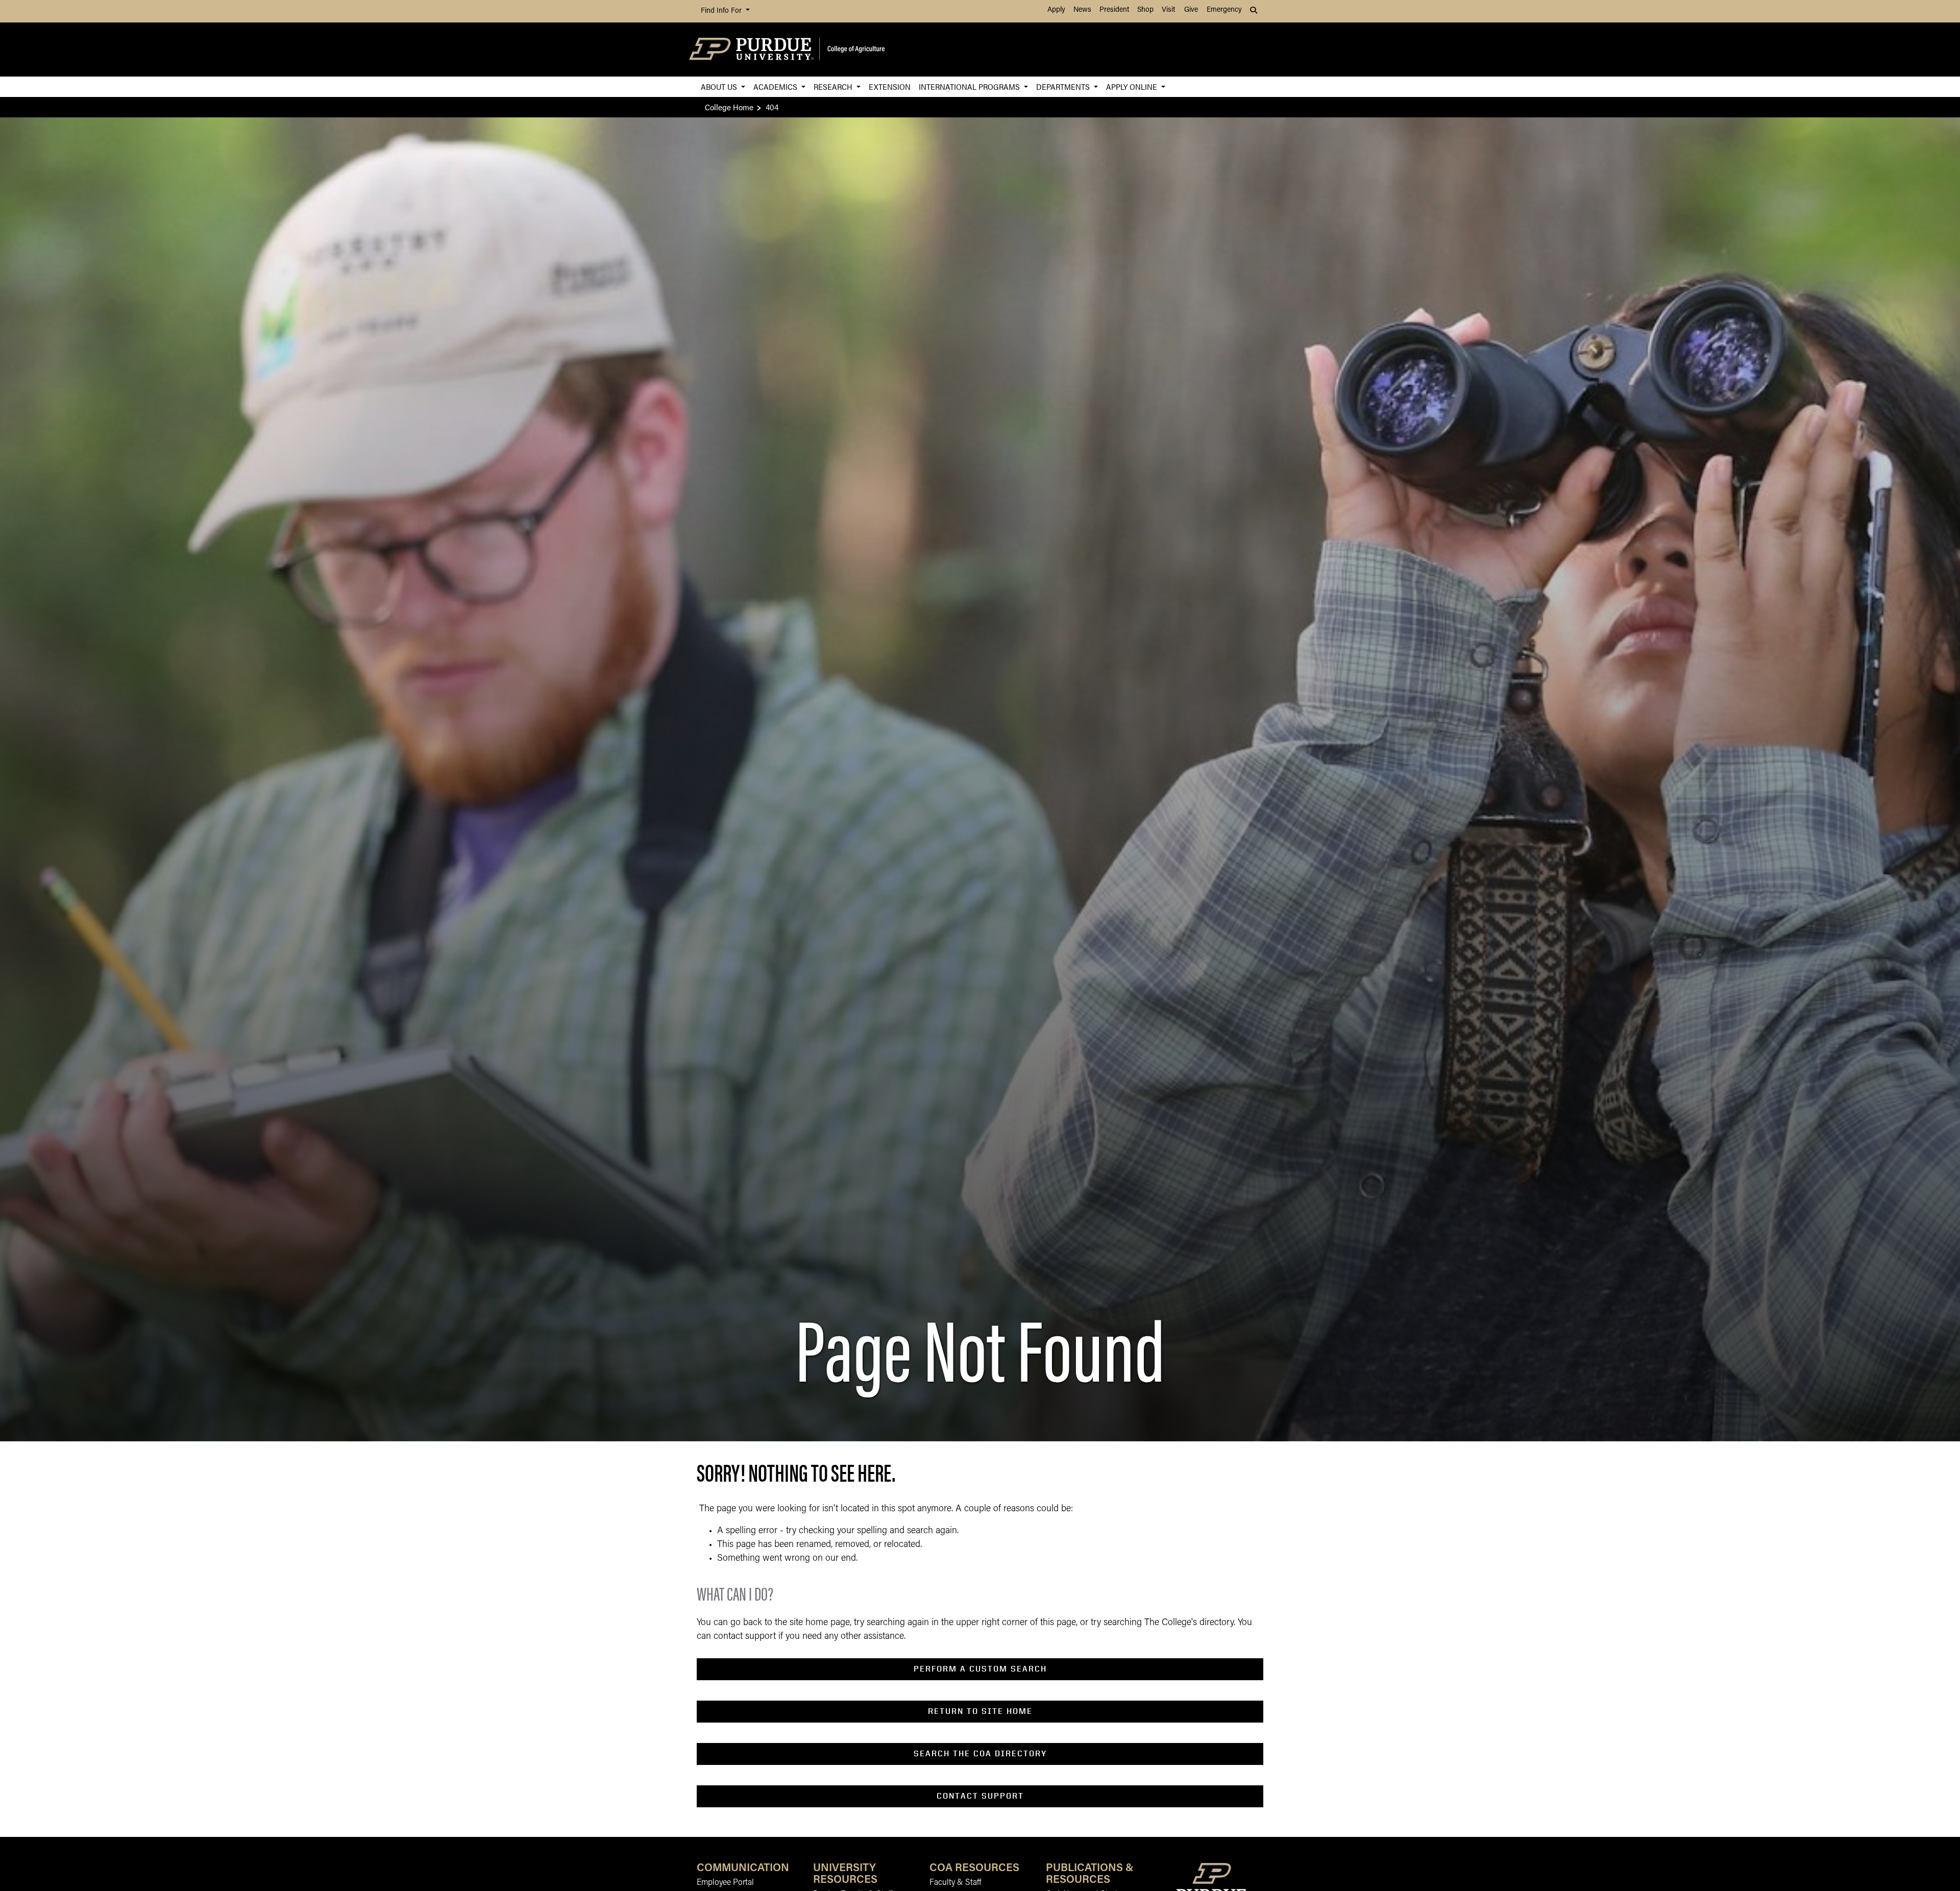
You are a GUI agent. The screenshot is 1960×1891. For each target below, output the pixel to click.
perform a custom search (980, 1669)
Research (834, 87)
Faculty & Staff (955, 1883)
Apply (1056, 10)
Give (1191, 10)
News (1082, 10)
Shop (1145, 10)
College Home (729, 107)
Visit (1168, 10)
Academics (776, 87)
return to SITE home (980, 1711)
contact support (980, 1796)
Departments (1064, 87)
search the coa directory (980, 1753)
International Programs (970, 87)
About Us (720, 87)
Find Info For (722, 11)
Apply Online (1133, 87)
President (1114, 10)
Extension (890, 87)
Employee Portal (725, 1883)
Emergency (1224, 10)
